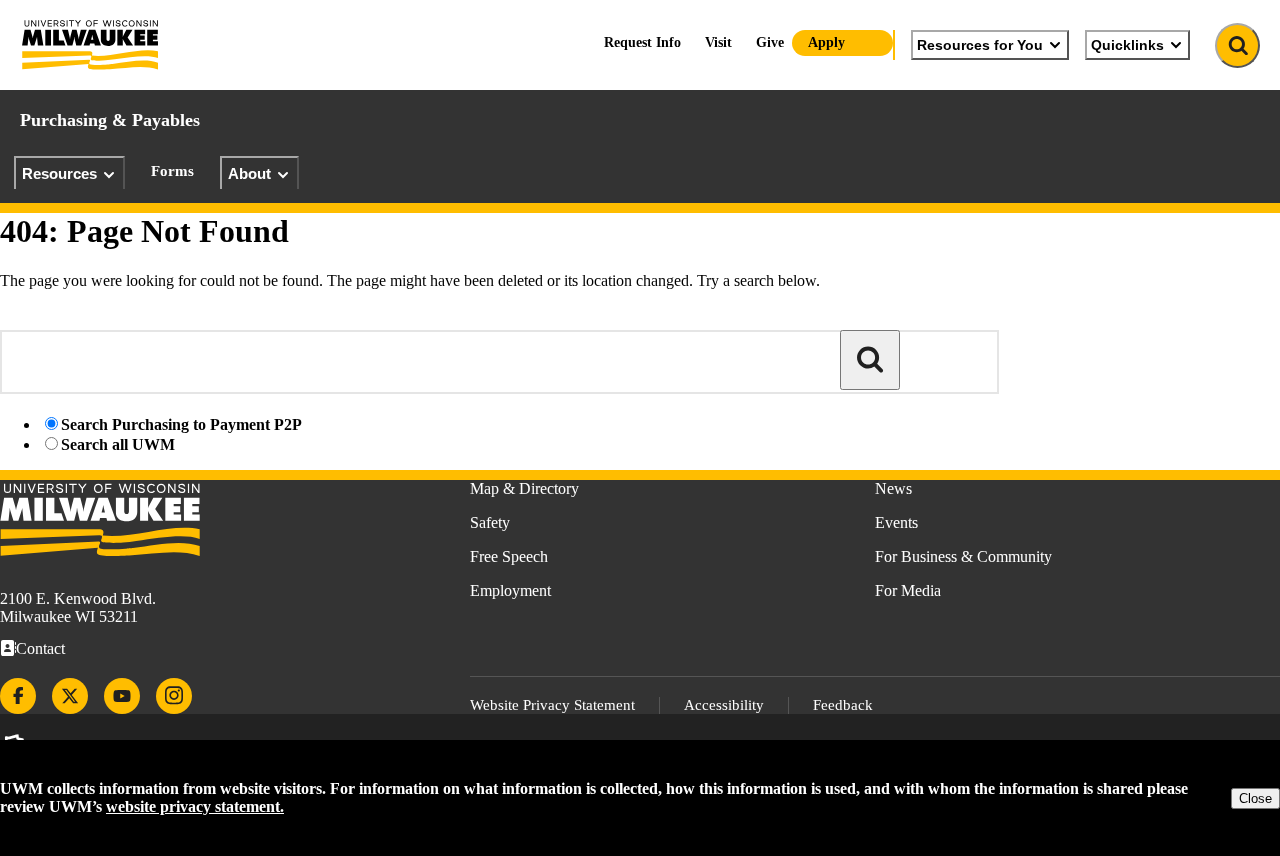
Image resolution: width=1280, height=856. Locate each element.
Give (770, 42)
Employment (510, 590)
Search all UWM (118, 444)
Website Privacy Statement (552, 705)
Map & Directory (524, 488)
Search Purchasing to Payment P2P (181, 424)
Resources (59, 173)
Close (1255, 798)
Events (896, 522)
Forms (172, 171)
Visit (718, 42)
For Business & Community (963, 556)
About (249, 173)
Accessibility (724, 705)
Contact (40, 648)
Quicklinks (1127, 45)
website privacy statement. (195, 806)
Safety (490, 522)
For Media (908, 590)
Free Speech (509, 556)
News (893, 488)
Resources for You (980, 45)
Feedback (843, 705)
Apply (826, 42)
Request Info (642, 42)
